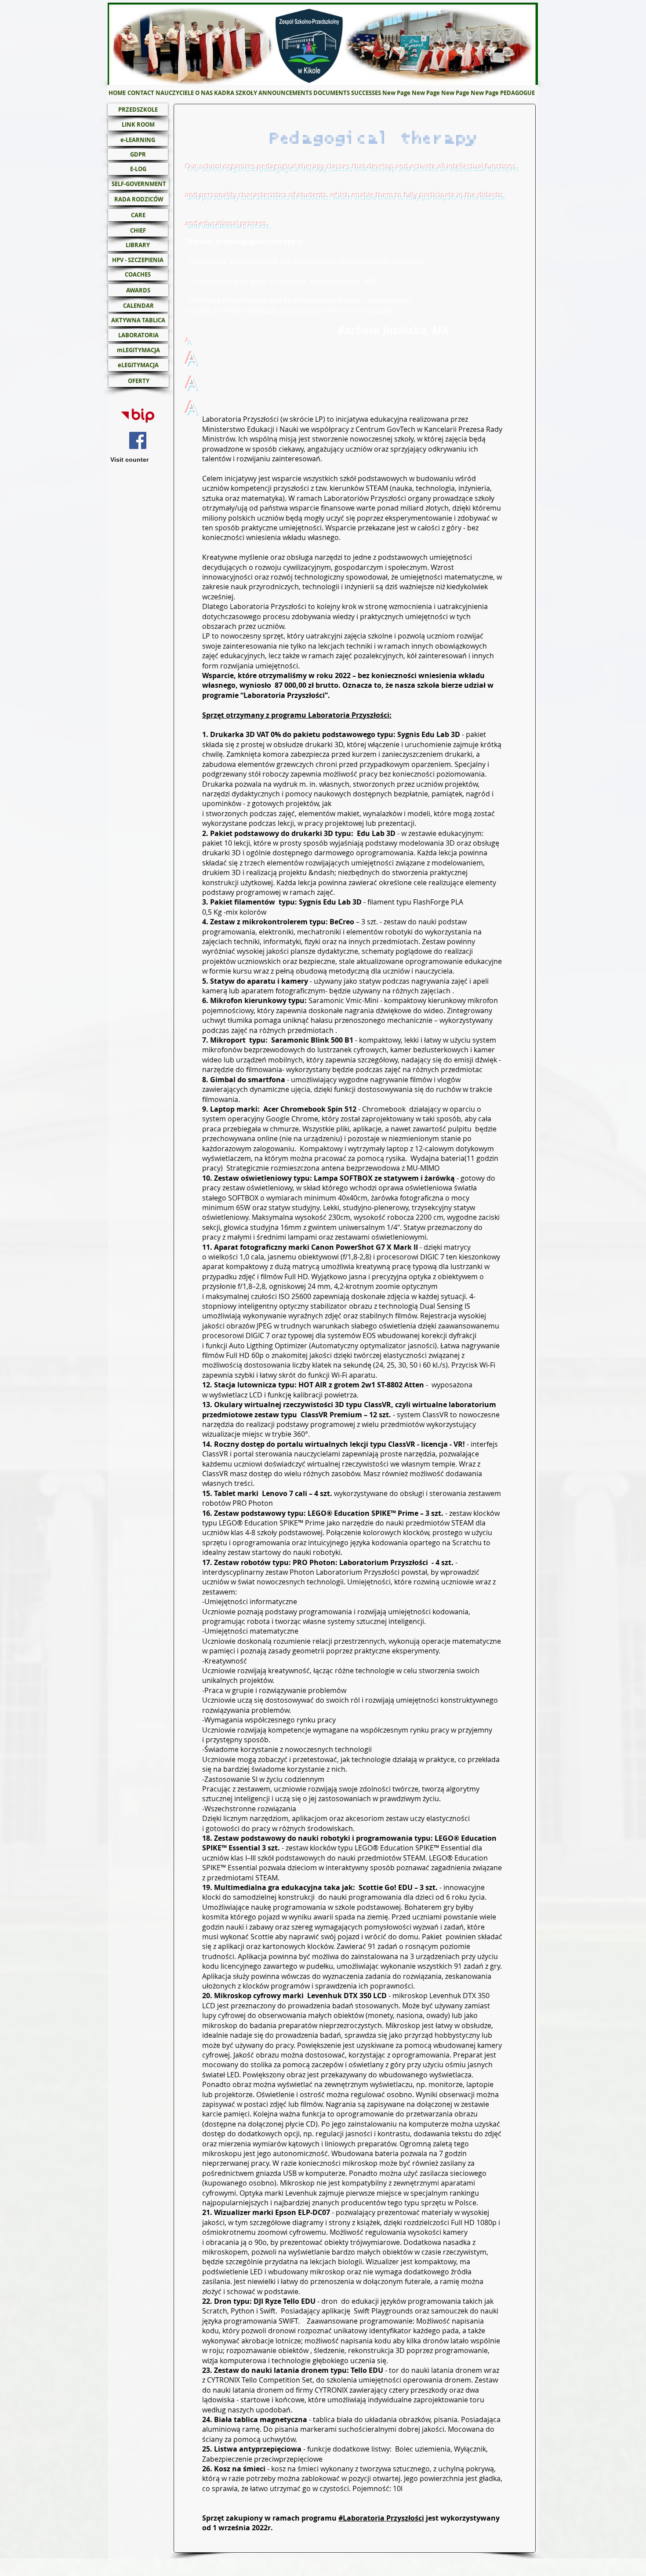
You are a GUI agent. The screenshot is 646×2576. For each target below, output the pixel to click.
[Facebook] (138, 440)
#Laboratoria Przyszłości (381, 2518)
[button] (204, 93)
